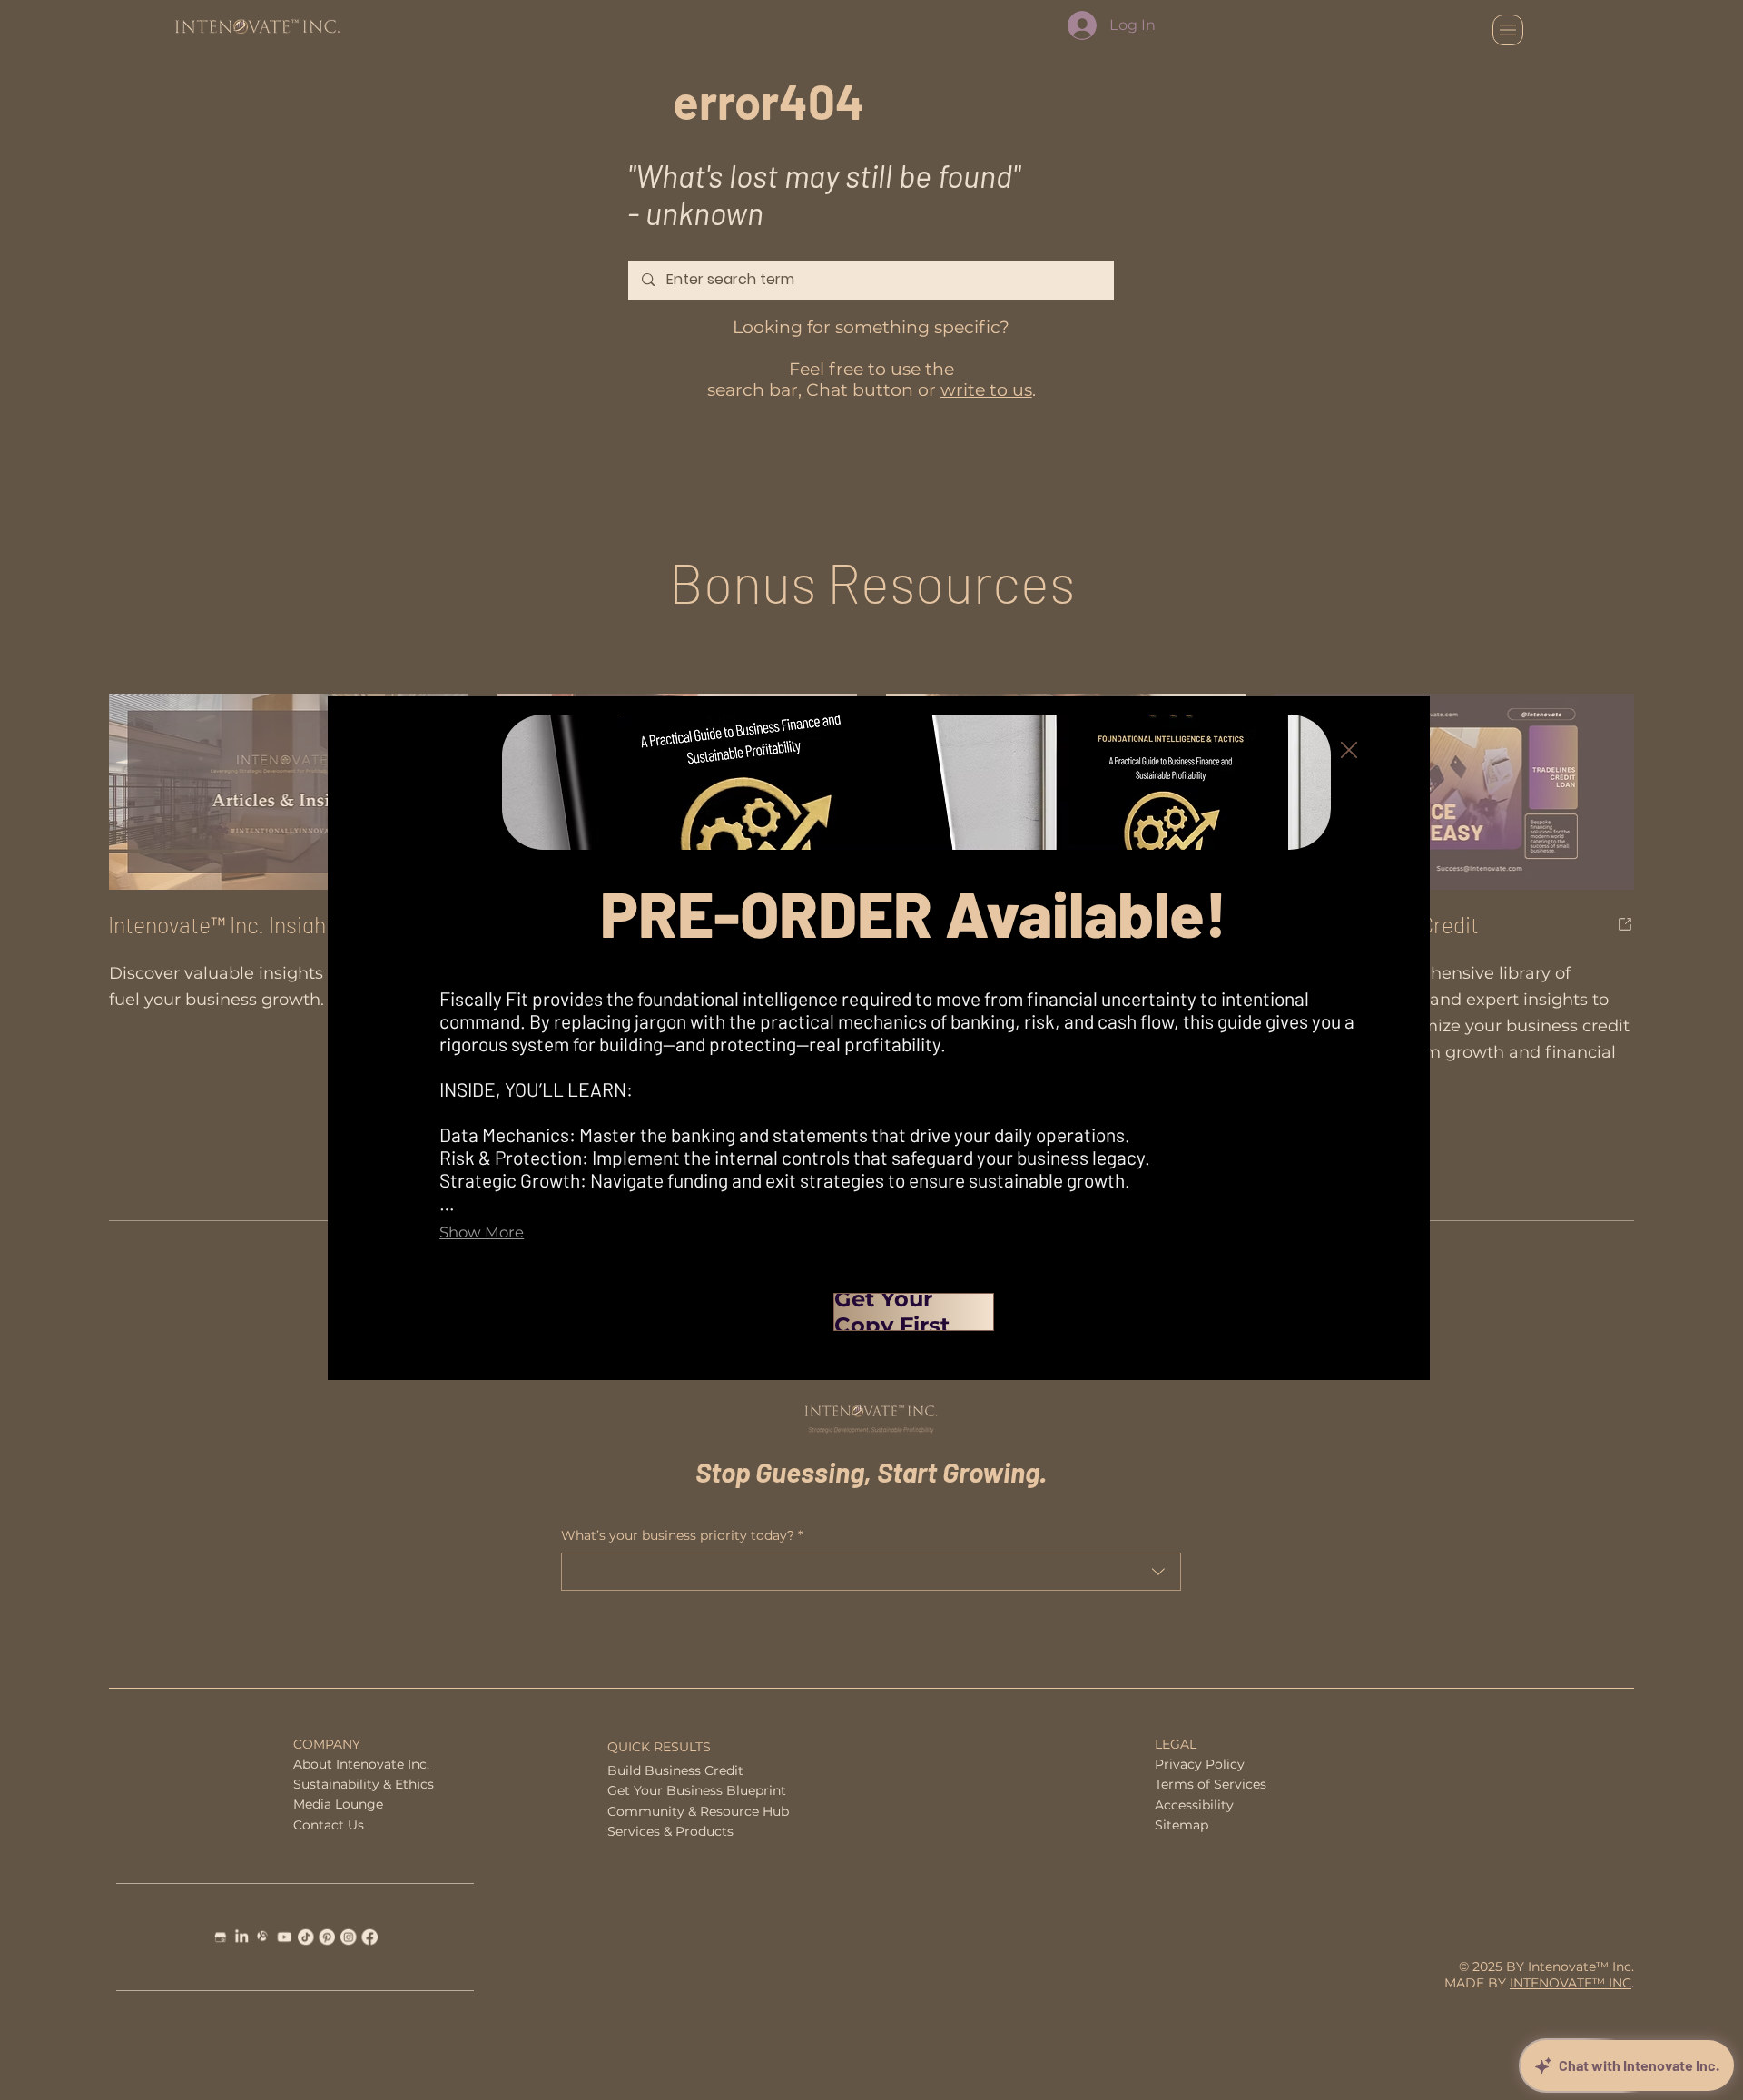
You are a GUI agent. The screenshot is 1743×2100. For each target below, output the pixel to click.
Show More (482, 1232)
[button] (1349, 751)
